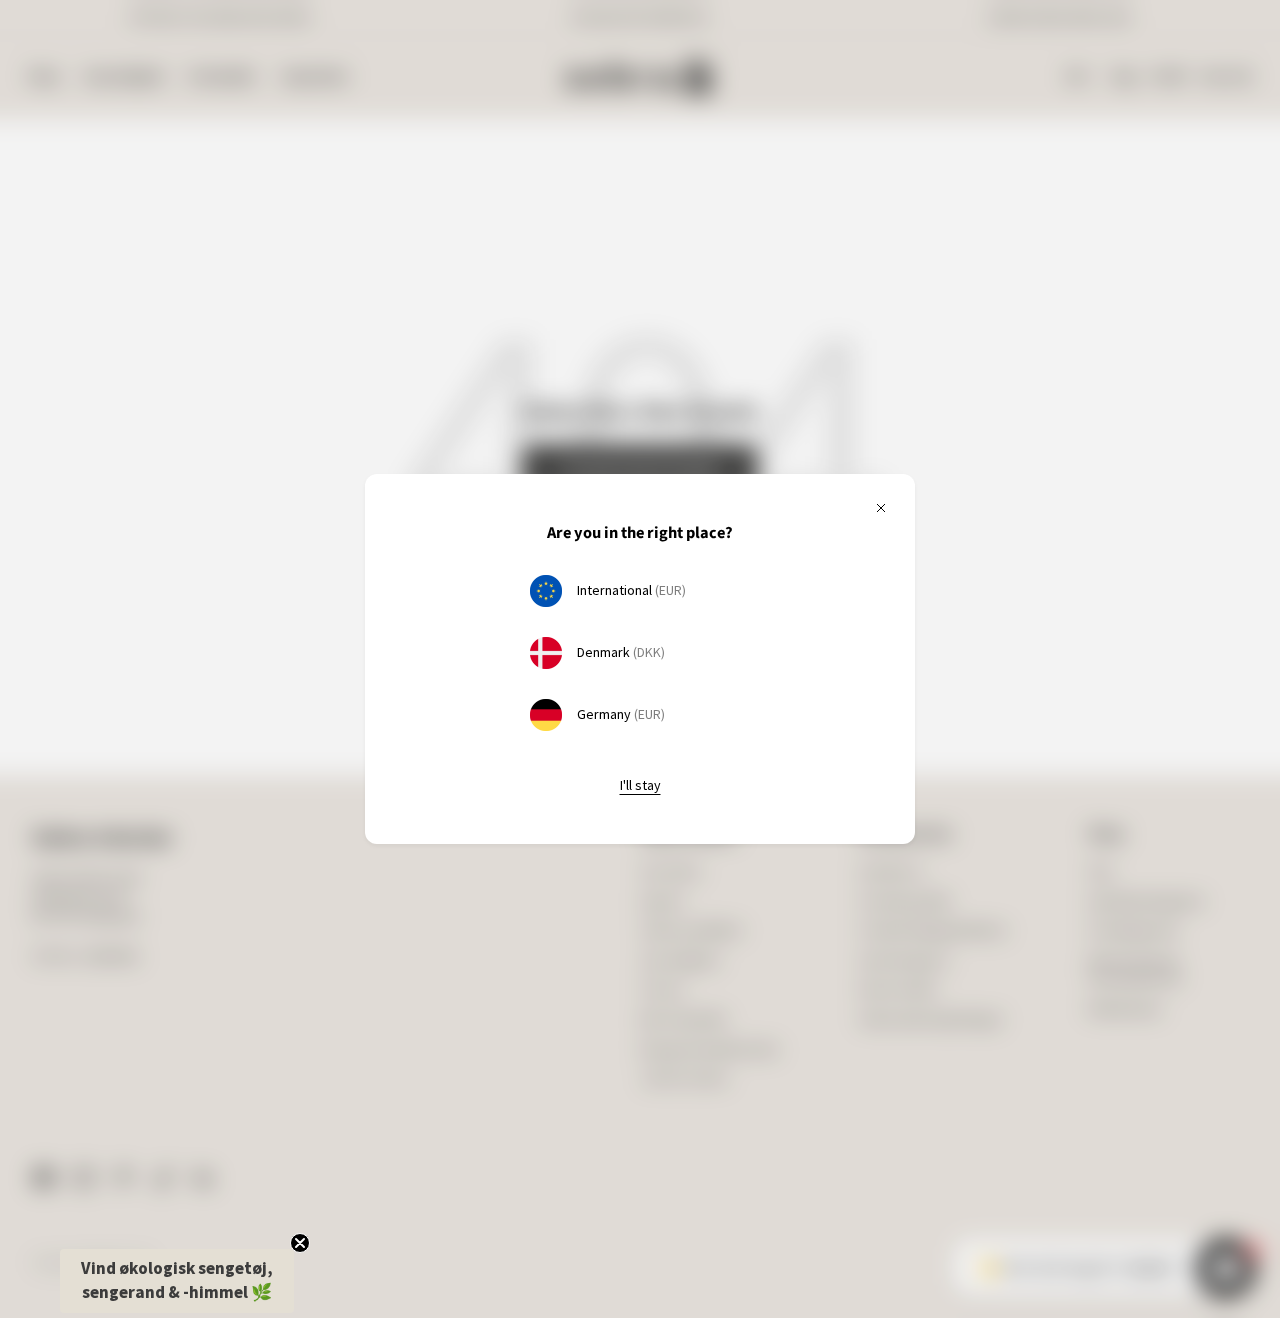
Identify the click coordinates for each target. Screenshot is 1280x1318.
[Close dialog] (964, 468)
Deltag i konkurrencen (815, 712)
